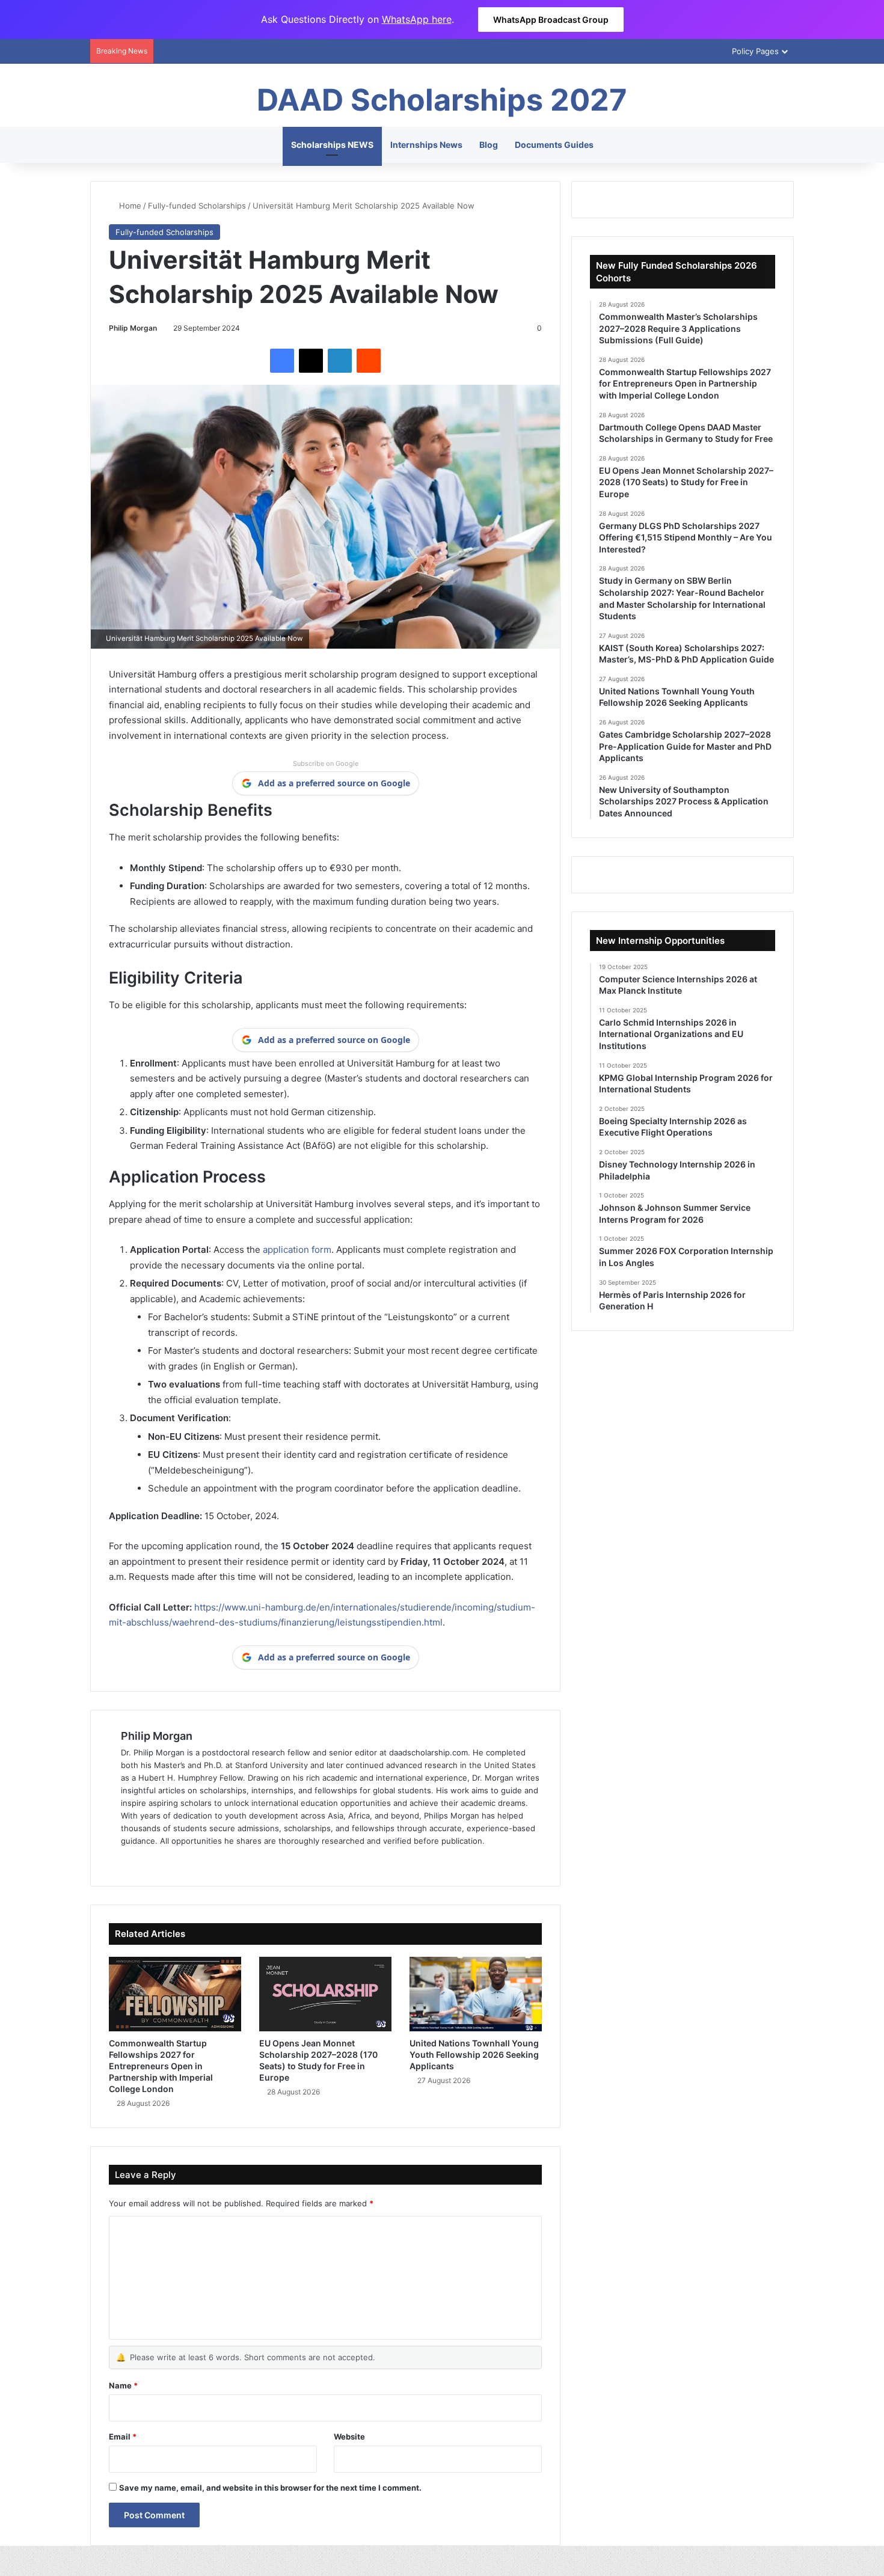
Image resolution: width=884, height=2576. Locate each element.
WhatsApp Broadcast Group (551, 20)
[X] (311, 361)
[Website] (128, 1861)
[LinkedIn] (340, 361)
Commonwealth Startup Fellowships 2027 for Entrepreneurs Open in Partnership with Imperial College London (161, 2066)
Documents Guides (554, 145)
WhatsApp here (417, 19)
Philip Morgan (133, 328)
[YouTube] (186, 1861)
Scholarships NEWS (332, 145)
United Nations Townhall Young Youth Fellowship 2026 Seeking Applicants (474, 2054)
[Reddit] (369, 361)
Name (123, 2385)
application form (297, 1250)
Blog (489, 145)
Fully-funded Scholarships (197, 206)
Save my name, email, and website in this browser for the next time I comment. (270, 2488)
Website (349, 2437)
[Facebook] (282, 361)
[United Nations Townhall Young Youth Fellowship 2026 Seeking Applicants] (476, 1994)
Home (129, 206)
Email (123, 2437)
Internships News (426, 145)
